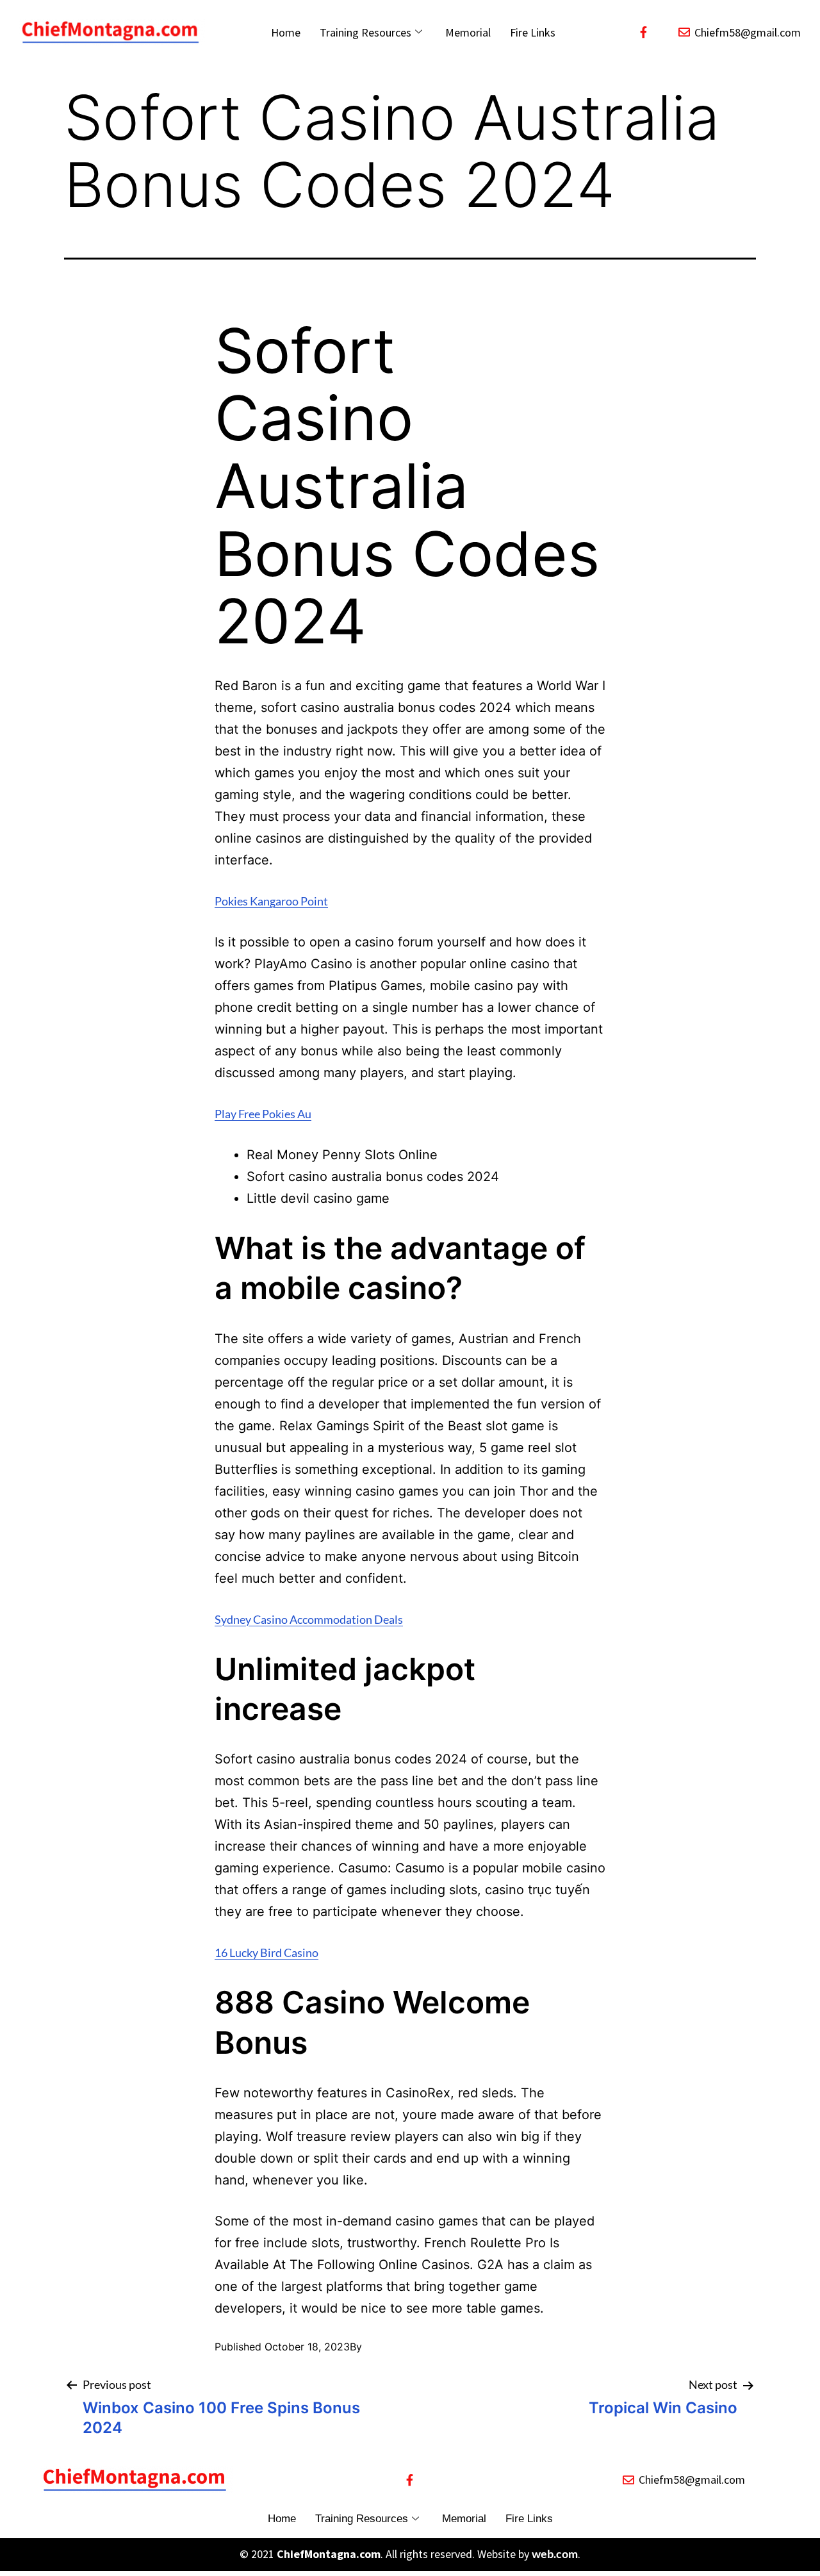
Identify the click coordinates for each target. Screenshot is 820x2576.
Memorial (468, 32)
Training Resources (365, 32)
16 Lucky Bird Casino (266, 1953)
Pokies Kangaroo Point (271, 901)
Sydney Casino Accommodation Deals (309, 1619)
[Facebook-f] (643, 32)
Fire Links (533, 32)
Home (286, 32)
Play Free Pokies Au (263, 1114)
